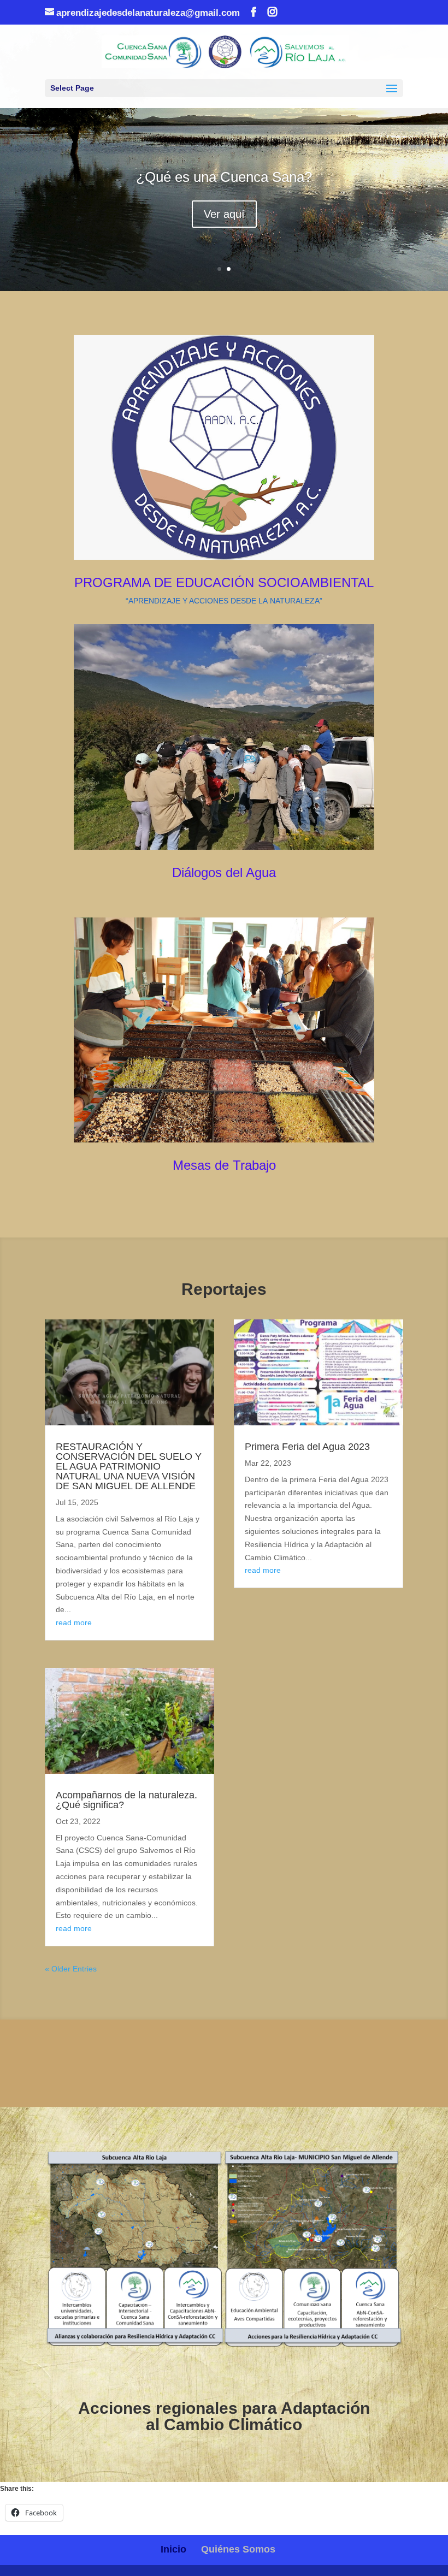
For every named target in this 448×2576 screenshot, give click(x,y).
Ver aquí (224, 227)
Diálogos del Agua (224, 872)
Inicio (173, 2549)
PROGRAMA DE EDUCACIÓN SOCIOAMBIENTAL (224, 582)
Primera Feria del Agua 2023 (307, 1447)
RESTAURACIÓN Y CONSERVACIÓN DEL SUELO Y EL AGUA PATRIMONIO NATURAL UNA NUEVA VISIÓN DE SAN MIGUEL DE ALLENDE (129, 1466)
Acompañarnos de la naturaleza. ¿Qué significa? (126, 1800)
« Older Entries (71, 1969)
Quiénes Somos (238, 2549)
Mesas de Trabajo (224, 1165)
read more (74, 1622)
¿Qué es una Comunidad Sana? (224, 190)
